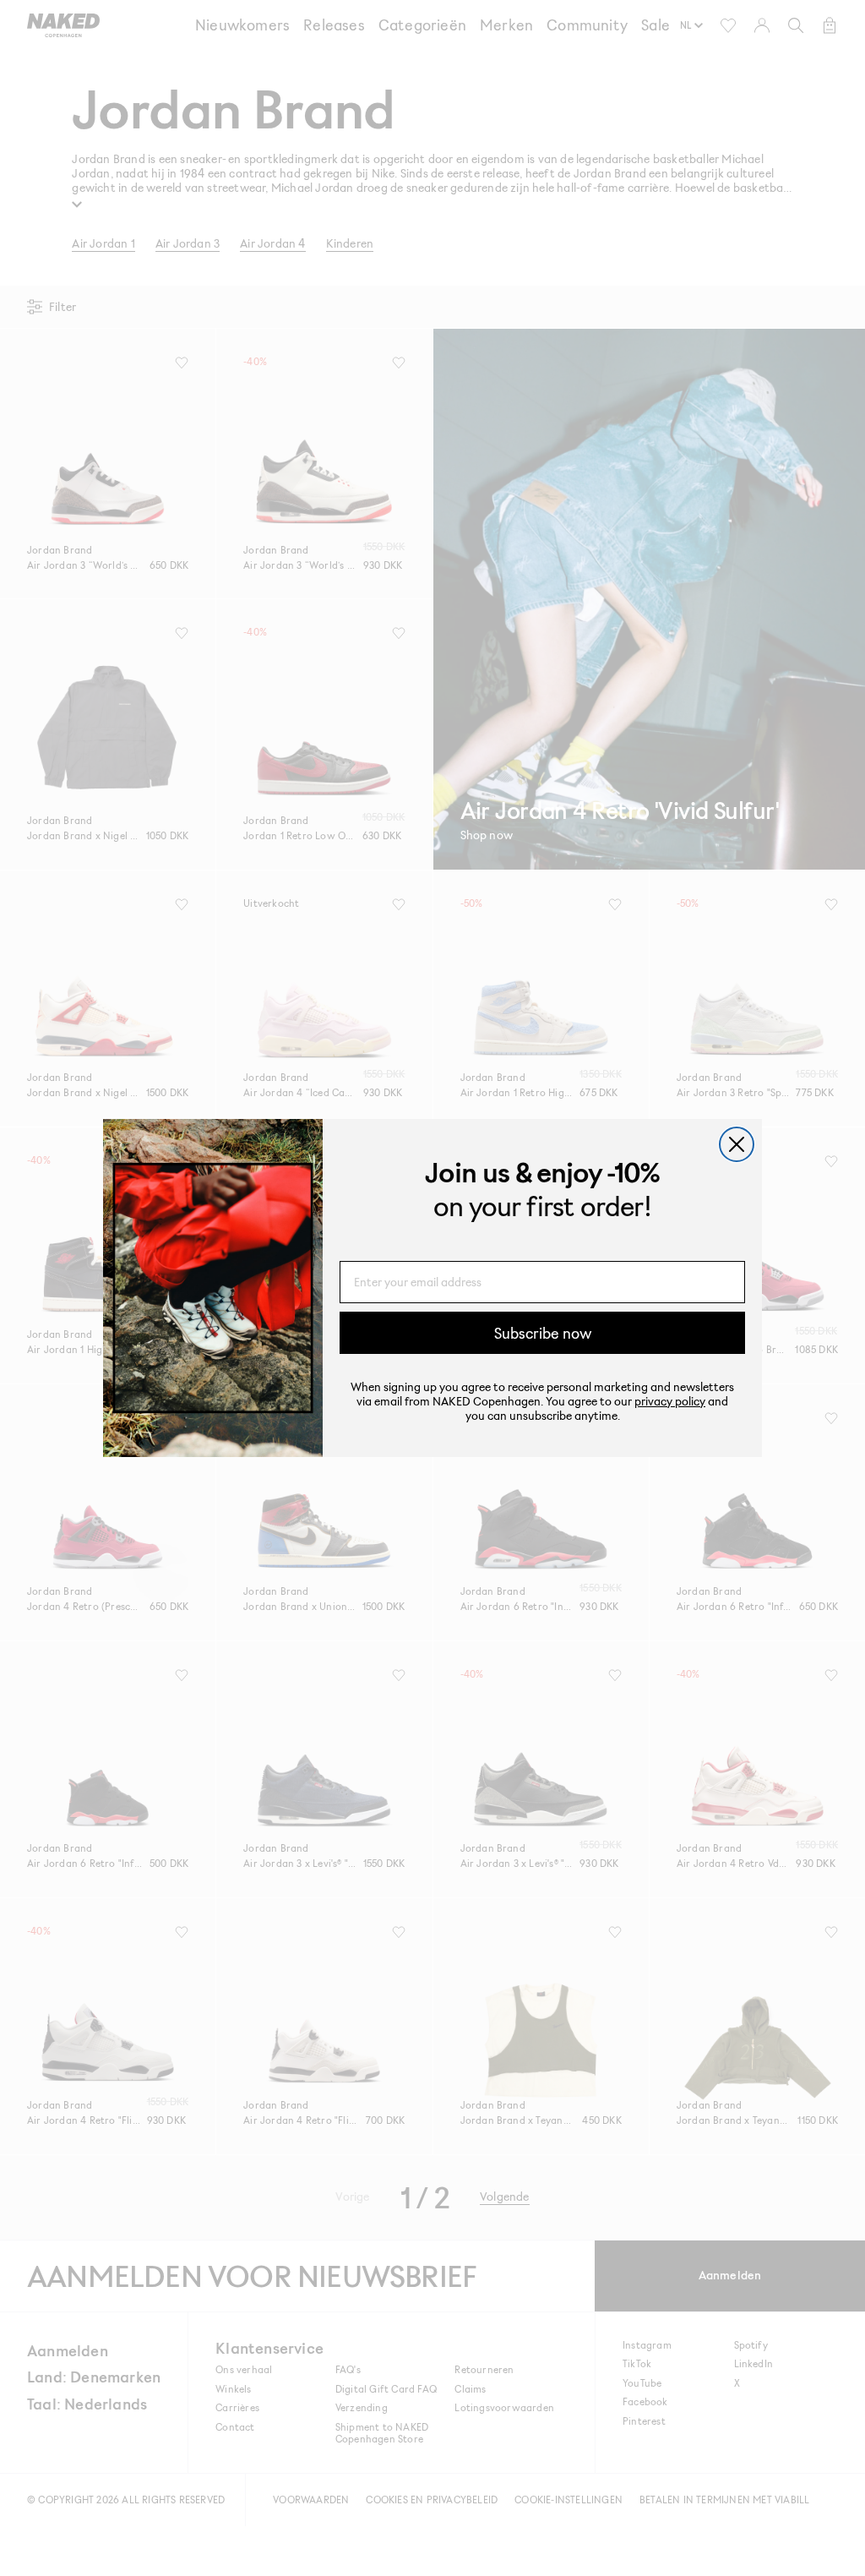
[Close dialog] (737, 1144)
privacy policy (670, 1401)
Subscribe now (543, 1333)
